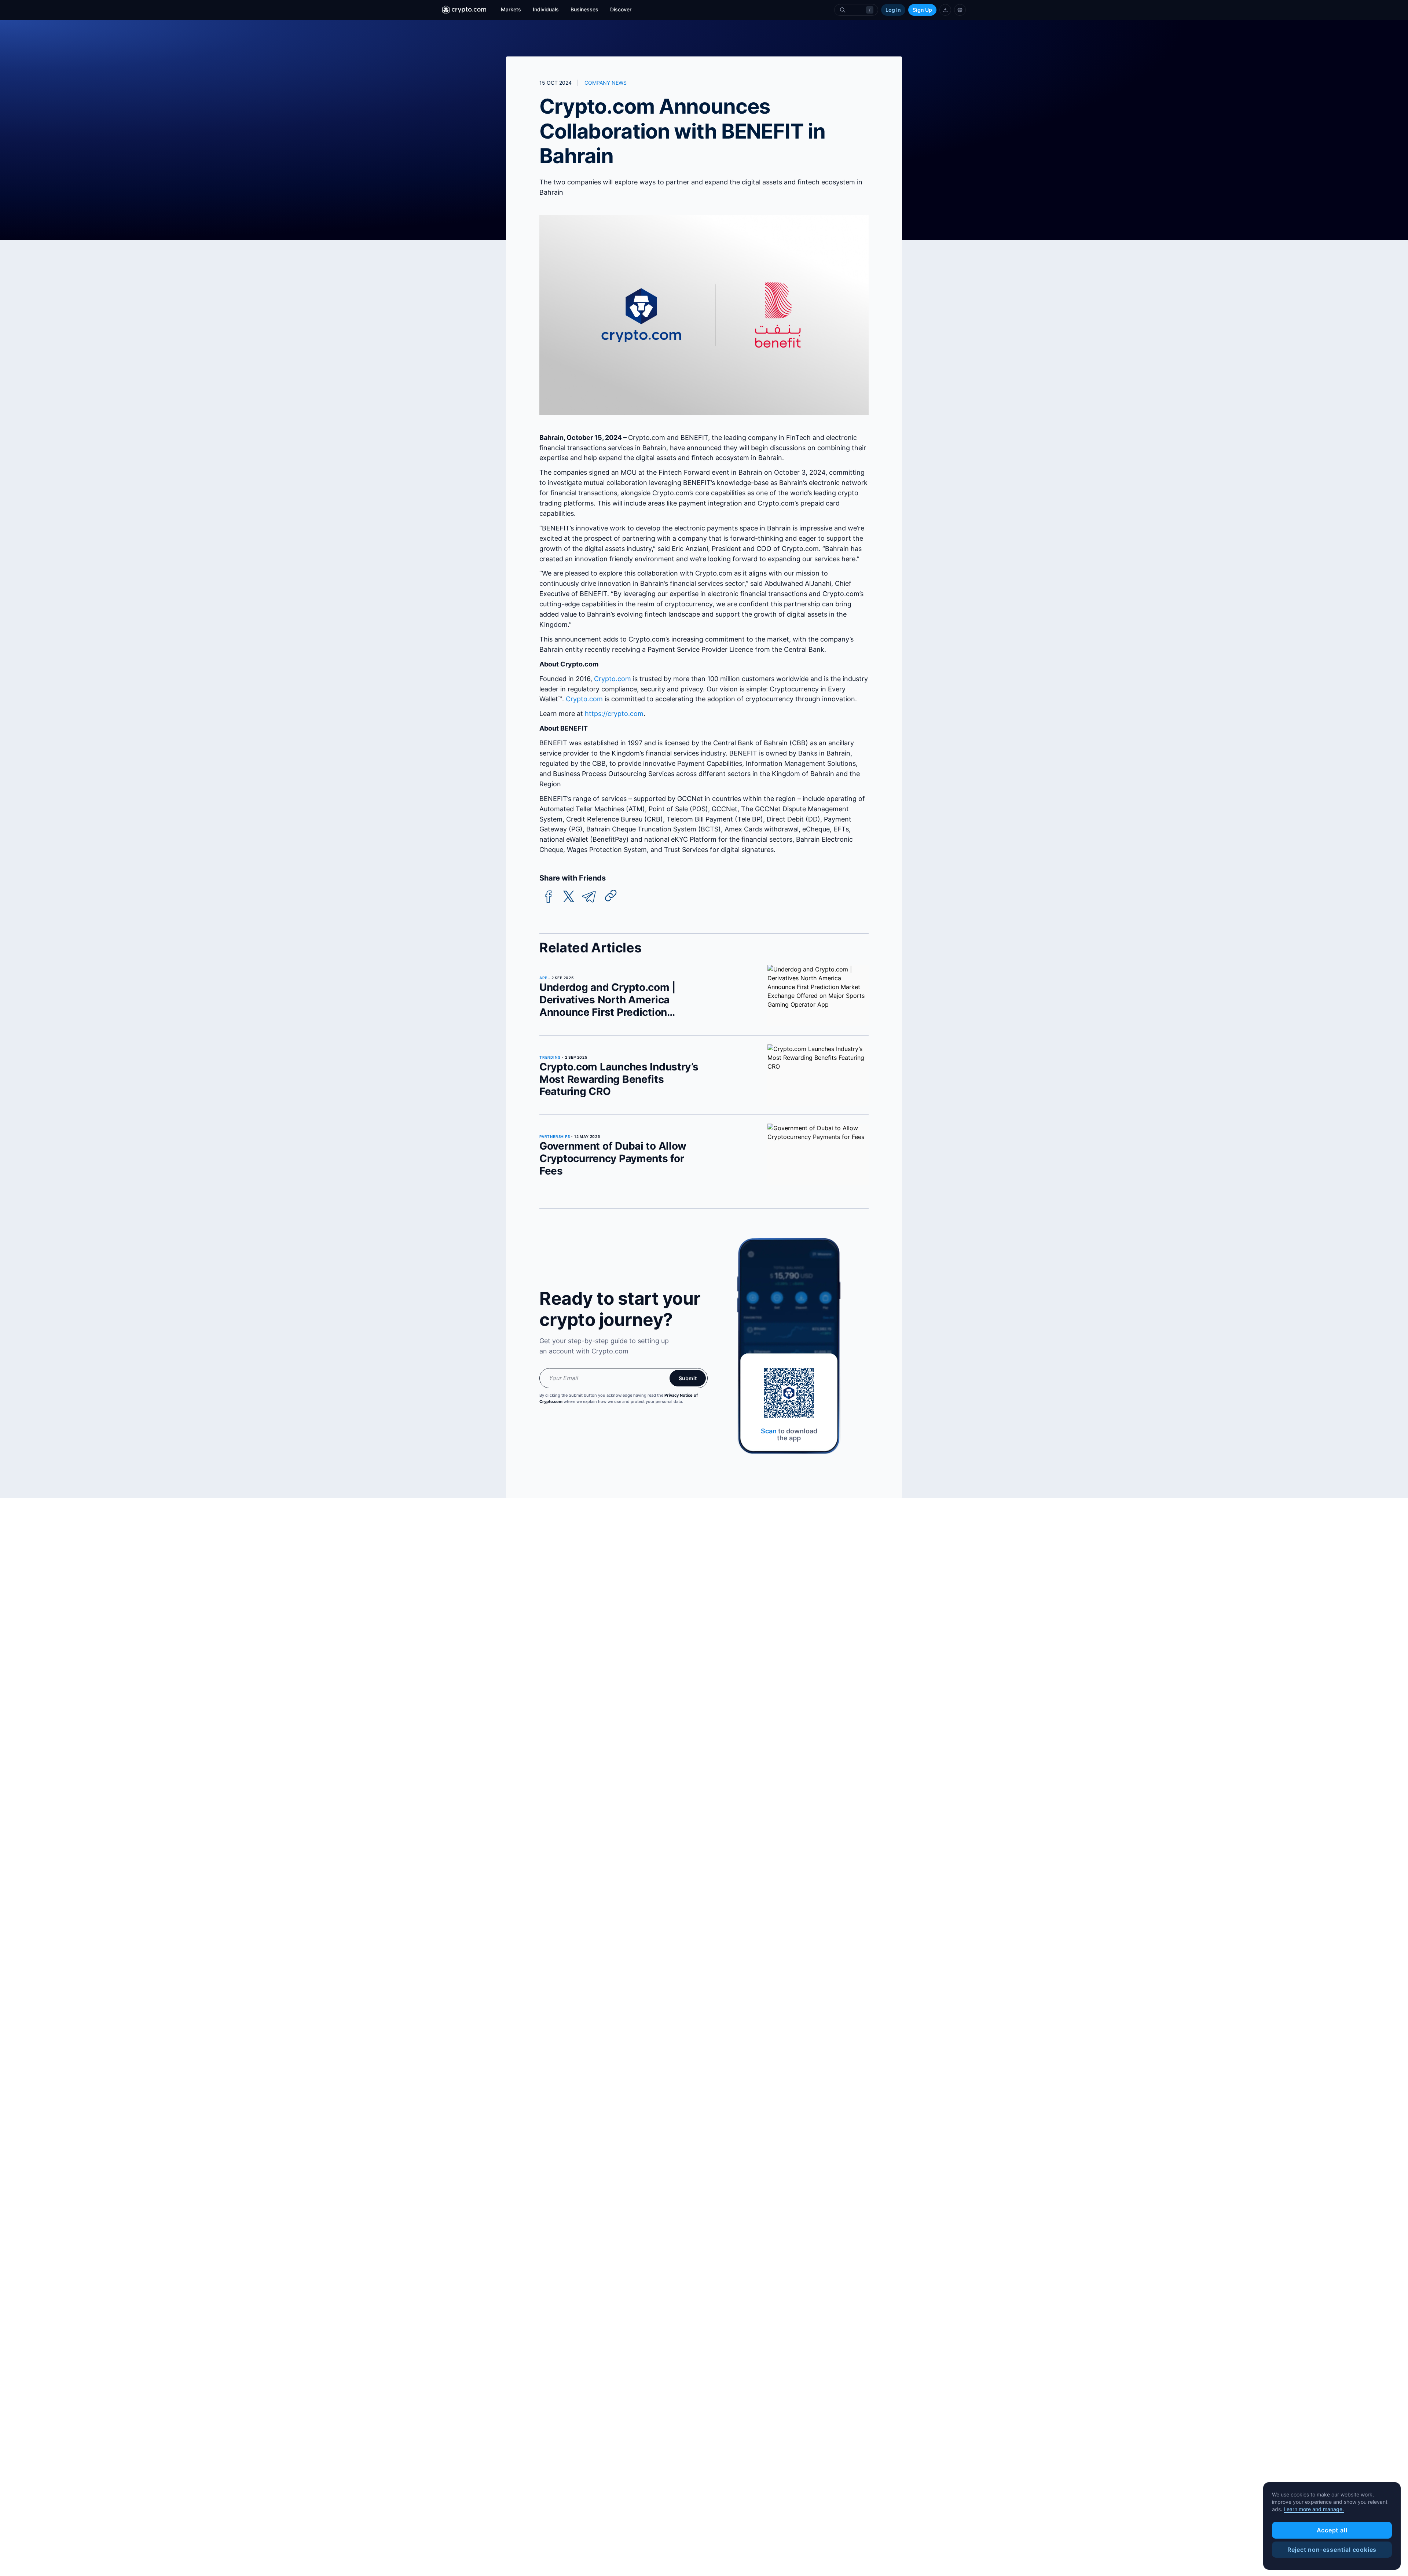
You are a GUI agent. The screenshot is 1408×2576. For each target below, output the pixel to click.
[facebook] (549, 897)
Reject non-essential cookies (1332, 2550)
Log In (893, 10)
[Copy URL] (611, 896)
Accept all (1332, 2530)
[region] (1332, 2526)
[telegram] (589, 897)
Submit (688, 1378)
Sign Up (922, 10)
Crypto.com (613, 679)
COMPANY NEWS (606, 83)
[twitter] (569, 897)
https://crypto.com (614, 714)
